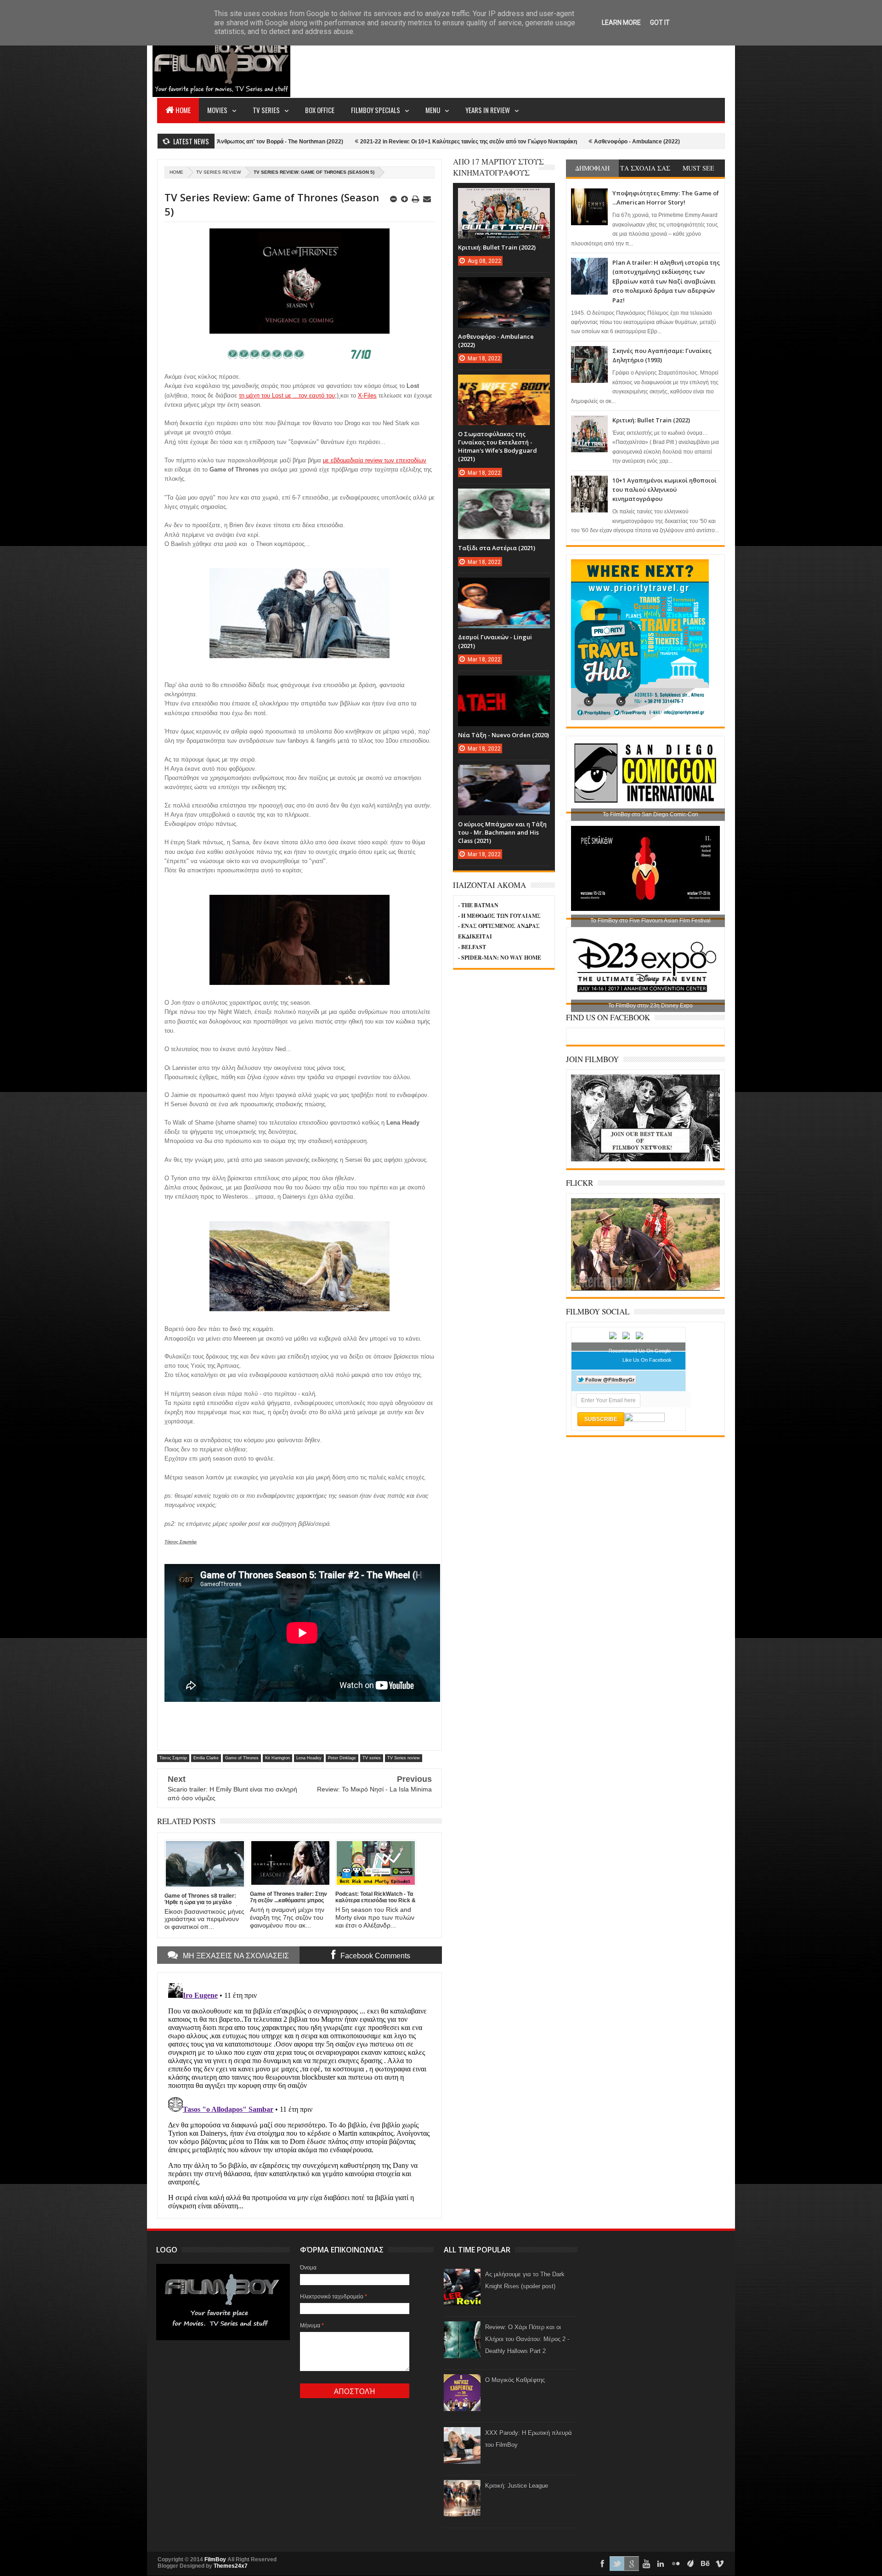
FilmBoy (215, 2559)
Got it (660, 23)
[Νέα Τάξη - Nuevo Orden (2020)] (504, 685)
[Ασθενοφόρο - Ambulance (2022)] (504, 286)
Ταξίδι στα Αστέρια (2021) (497, 548)
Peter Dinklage (342, 1758)
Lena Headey (309, 1758)
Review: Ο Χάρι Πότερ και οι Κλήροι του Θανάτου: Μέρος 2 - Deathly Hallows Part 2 (527, 2339)
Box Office (320, 110)
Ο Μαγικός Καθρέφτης (515, 2380)
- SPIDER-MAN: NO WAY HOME (500, 958)
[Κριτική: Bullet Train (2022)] (504, 197)
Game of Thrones (242, 1758)
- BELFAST (472, 947)
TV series (372, 1758)
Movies (217, 110)
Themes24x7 (231, 2566)
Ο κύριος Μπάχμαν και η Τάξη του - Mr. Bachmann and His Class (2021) (502, 832)
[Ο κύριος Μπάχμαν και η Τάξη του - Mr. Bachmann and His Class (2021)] (504, 774)
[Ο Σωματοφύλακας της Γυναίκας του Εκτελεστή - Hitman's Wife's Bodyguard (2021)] (504, 384)
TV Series (266, 110)
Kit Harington (277, 1758)
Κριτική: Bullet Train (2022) (651, 420)
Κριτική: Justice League (517, 2486)
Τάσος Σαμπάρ (173, 1758)
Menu (433, 110)
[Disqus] (300, 2094)
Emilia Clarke (206, 1758)
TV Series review (218, 172)
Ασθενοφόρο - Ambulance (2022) (524, 142)
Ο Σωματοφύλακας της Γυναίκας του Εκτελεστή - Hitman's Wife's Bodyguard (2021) (498, 446)
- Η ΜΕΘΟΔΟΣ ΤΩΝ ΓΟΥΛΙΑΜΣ (499, 916)
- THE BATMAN (478, 905)
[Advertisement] (558, 63)
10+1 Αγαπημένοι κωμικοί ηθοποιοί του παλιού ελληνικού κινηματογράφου (664, 490)
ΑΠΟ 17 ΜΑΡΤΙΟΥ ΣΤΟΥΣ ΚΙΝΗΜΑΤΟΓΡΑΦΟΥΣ (498, 167)
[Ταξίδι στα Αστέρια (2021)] (504, 498)
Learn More (621, 23)
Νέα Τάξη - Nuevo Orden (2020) (503, 735)
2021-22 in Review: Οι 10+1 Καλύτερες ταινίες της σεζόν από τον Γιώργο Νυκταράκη (356, 142)
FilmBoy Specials (376, 110)
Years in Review (488, 110)
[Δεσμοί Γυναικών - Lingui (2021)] (504, 587)
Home (183, 110)
